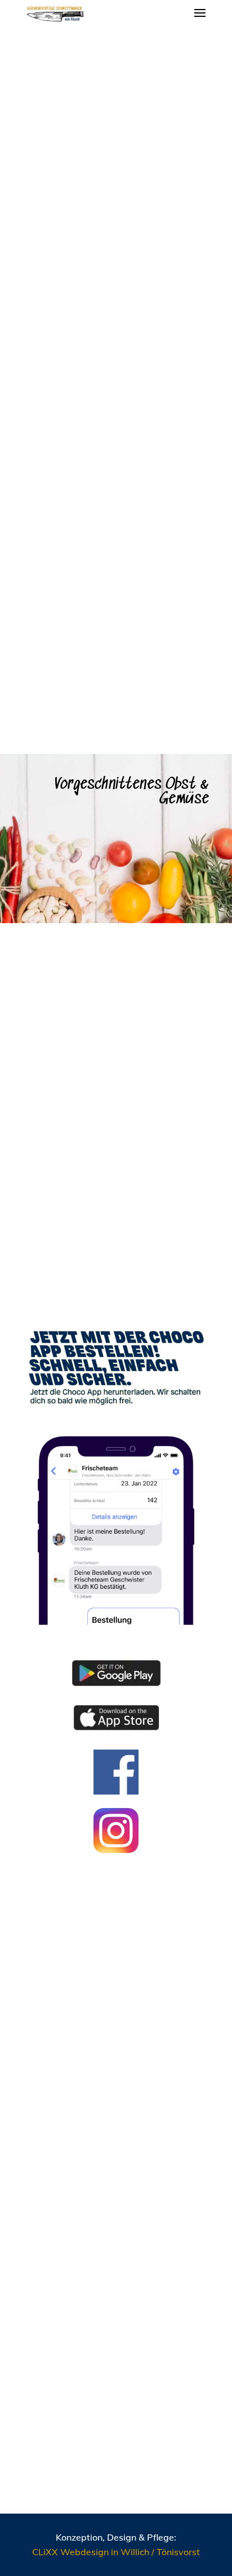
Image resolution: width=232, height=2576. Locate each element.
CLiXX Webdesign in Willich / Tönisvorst (116, 2552)
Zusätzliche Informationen (97, 354)
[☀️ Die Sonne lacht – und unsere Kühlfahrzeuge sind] (116, 2279)
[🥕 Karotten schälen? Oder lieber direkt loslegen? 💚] (116, 2144)
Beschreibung (70, 333)
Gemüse (66, 71)
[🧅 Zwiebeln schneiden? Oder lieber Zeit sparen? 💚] (116, 2415)
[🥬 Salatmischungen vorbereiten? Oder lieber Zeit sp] (116, 2009)
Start (34, 71)
